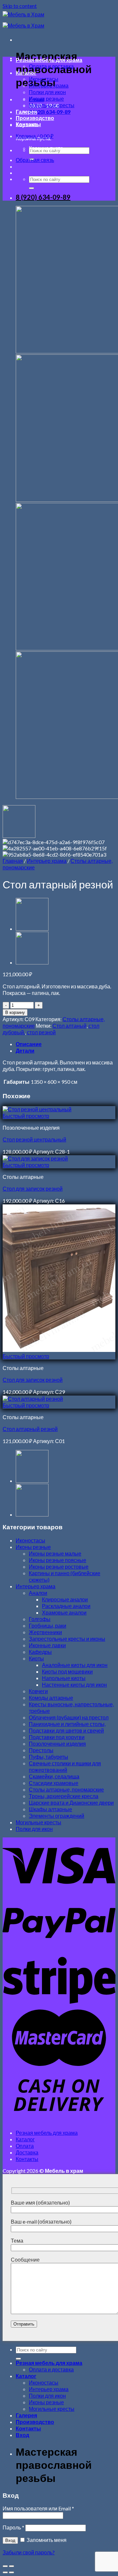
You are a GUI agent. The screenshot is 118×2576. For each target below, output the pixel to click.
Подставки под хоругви (57, 1737)
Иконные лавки (47, 1645)
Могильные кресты (52, 105)
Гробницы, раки (48, 1625)
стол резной (41, 1032)
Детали (25, 1050)
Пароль (13, 2527)
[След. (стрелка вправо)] (11, 2572)
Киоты (36, 1658)
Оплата (25, 2146)
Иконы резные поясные (58, 1560)
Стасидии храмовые (54, 1783)
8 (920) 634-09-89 (43, 197)
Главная (13, 861)
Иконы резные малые (55, 1553)
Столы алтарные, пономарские (66, 1789)
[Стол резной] (32, 929)
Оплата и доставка (51, 66)
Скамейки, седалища (54, 1776)
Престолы (41, 1750)
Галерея (26, 112)
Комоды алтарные (51, 1698)
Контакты (28, 124)
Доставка (27, 2152)
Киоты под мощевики (67, 1671)
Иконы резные (46, 99)
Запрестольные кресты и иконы (67, 1639)
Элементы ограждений (57, 1816)
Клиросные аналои (65, 1599)
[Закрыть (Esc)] (5, 2566)
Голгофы (40, 1619)
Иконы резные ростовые (59, 1566)
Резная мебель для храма (49, 60)
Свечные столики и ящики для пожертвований (65, 1766)
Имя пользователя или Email (38, 2508)
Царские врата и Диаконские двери (71, 1803)
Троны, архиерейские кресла (64, 1796)
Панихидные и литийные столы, (67, 1724)
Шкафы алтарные (50, 1809)
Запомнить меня (46, 2540)
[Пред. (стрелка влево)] (5, 2572)
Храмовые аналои (64, 1612)
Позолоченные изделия (57, 1744)
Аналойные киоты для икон (75, 1665)
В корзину (15, 1012)
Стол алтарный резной (30, 1429)
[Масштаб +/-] (11, 2566)
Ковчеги (38, 1691)
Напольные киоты (64, 1678)
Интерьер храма (49, 85)
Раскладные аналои (66, 1606)
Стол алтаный (69, 1026)
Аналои (38, 1593)
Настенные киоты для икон (74, 1684)
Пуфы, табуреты (49, 1757)
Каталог (26, 73)
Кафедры (40, 1652)
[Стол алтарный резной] (32, 962)
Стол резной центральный (34, 1139)
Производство (35, 118)
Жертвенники (45, 1632)
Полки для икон (47, 92)
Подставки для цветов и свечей (66, 1730)
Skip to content (20, 6)
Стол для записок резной (33, 1189)
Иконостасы (44, 79)
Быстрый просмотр (26, 1116)
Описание (29, 1044)
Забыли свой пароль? (29, 2552)
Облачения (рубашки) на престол (69, 1717)
